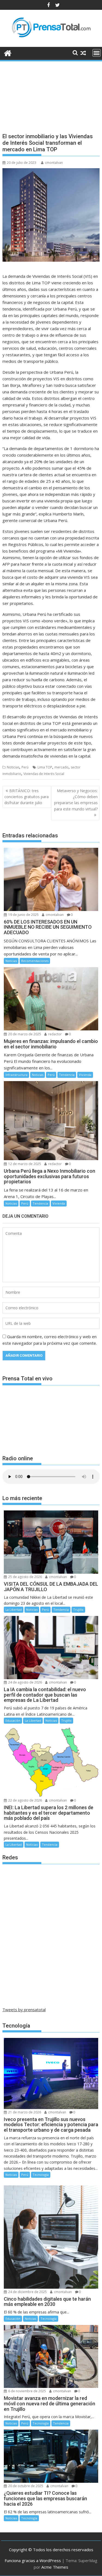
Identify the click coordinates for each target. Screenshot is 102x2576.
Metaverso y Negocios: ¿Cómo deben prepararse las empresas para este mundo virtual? (76, 800)
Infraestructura (16, 1075)
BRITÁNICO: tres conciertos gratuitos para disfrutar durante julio (27, 797)
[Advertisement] (51, 92)
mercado (61, 767)
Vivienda (85, 1075)
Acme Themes (55, 2567)
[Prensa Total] (8, 52)
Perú (25, 767)
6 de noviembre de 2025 (27, 2391)
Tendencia (67, 1075)
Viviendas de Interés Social (44, 774)
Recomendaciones (35, 961)
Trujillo (78, 1610)
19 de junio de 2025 (23, 915)
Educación (13, 1720)
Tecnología (41, 2175)
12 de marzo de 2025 (24, 1164)
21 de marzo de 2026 (24, 2112)
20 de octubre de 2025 (25, 2486)
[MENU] (97, 53)
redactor (55, 1034)
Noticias (13, 767)
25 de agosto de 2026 (25, 1577)
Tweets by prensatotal (24, 2010)
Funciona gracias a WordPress (33, 2560)
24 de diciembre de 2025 (27, 2292)
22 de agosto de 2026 (25, 1800)
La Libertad (14, 1610)
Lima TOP (45, 767)
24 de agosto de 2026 (25, 1682)
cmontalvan (54, 163)
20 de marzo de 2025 (24, 1034)
